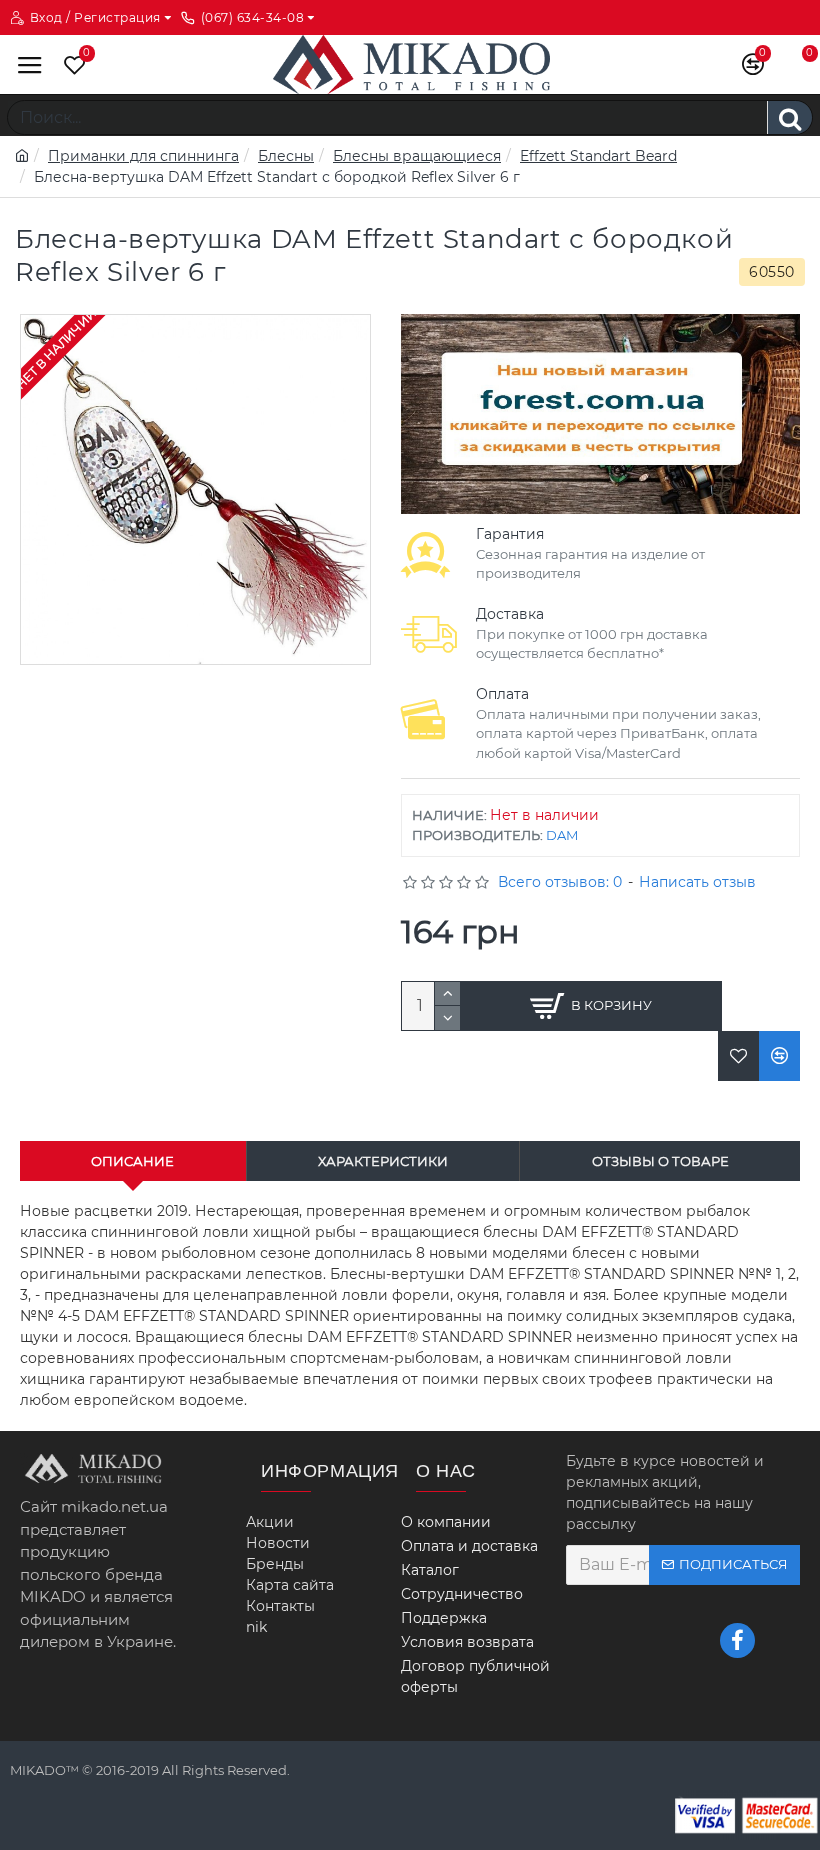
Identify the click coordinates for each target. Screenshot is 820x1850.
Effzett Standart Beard (598, 156)
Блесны (286, 156)
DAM (562, 835)
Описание (132, 1161)
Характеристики (383, 1161)
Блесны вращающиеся (417, 156)
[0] (70, 64)
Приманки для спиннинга (143, 156)
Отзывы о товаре (660, 1161)
